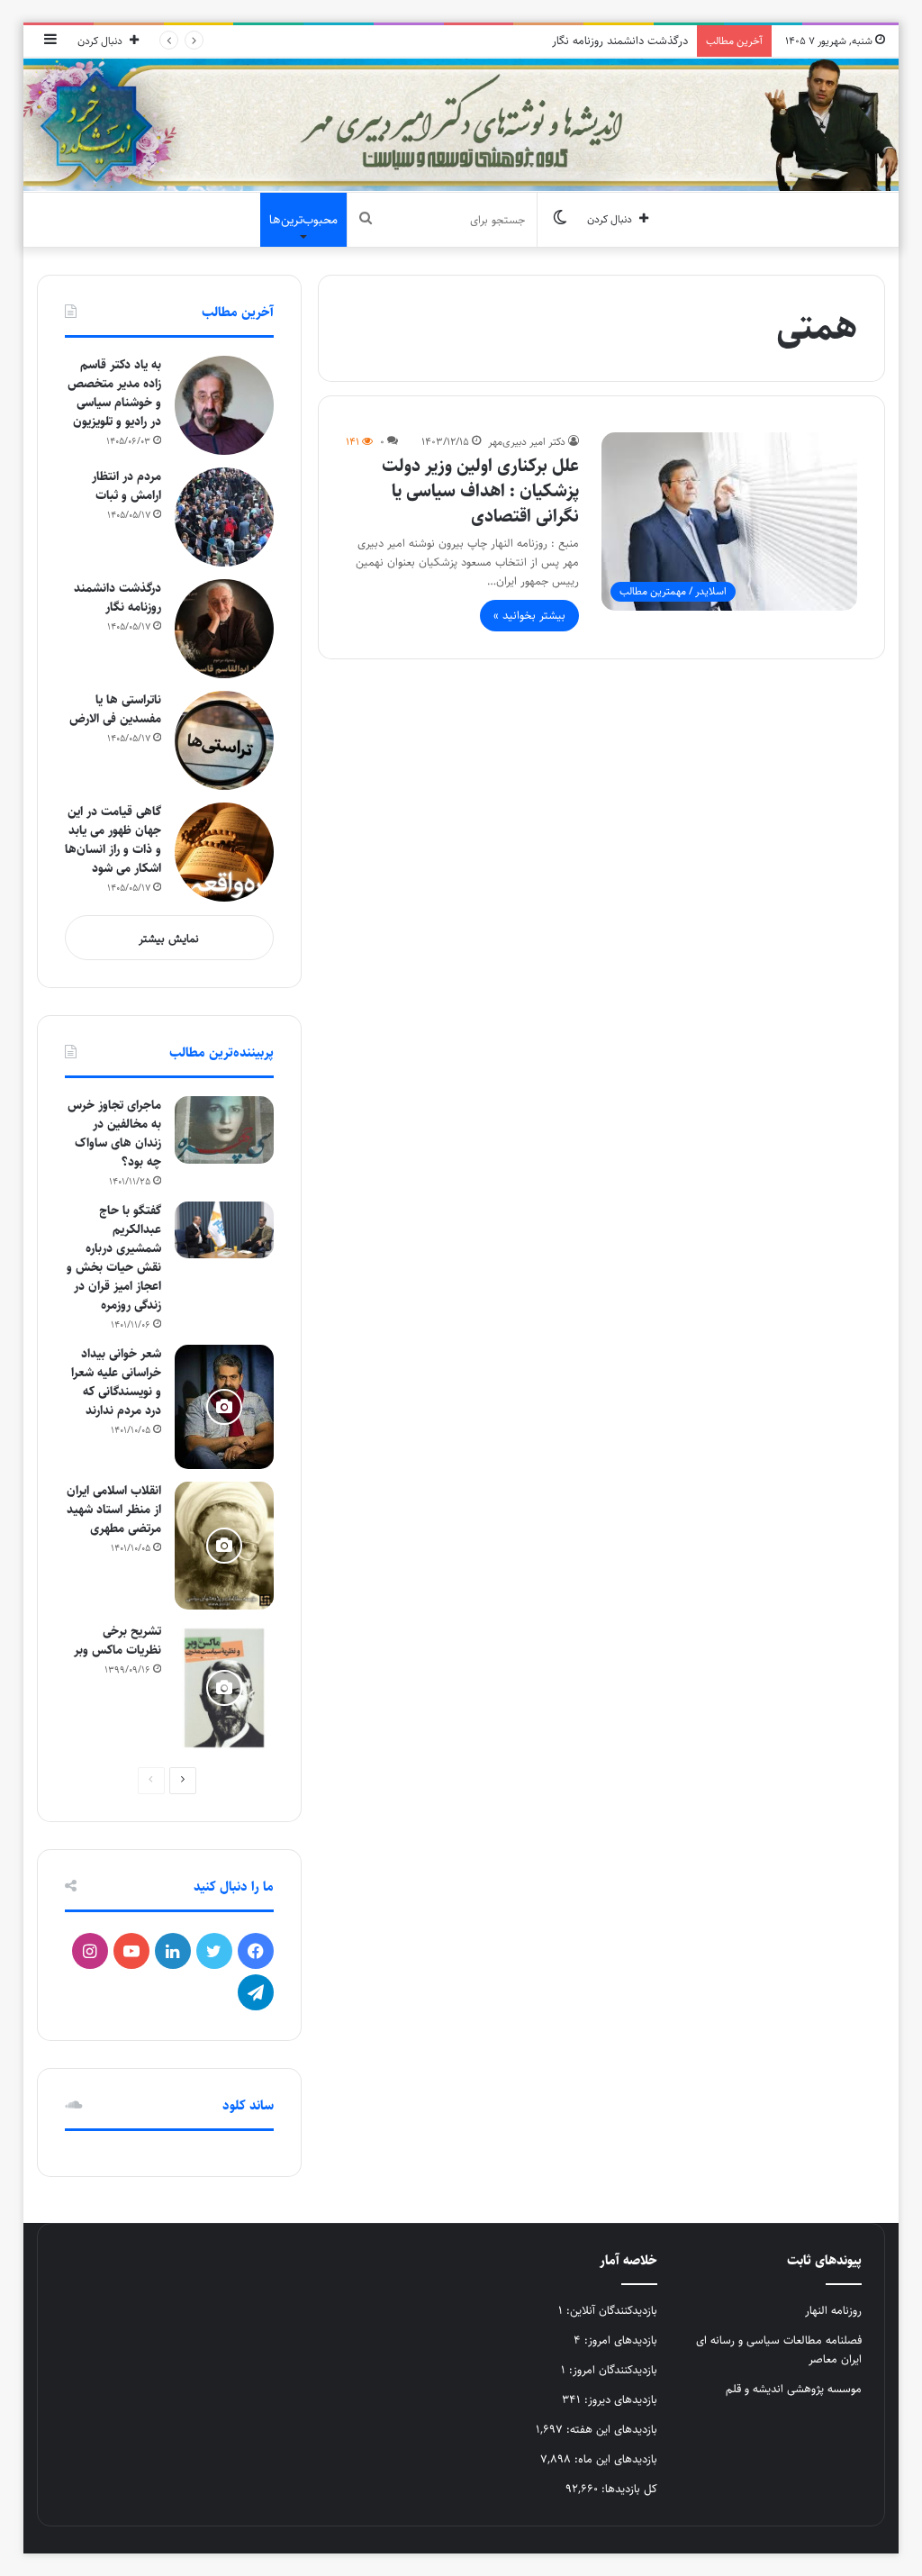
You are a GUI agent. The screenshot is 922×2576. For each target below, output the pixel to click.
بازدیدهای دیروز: (619, 2399)
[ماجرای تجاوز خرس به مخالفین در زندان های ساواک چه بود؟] (224, 1130)
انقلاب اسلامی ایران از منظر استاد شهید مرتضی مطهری (114, 1510)
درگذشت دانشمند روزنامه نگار (620, 41)
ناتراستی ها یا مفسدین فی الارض (115, 709)
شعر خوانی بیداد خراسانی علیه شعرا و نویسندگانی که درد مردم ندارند (116, 1382)
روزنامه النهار (833, 2310)
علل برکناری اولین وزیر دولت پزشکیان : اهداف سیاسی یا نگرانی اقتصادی (480, 491)
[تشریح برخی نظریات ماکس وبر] (224, 1688)
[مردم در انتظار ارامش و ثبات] (224, 517)
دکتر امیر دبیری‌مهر (527, 442)
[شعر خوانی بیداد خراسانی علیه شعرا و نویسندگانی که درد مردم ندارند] (224, 1407)
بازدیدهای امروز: (619, 2340)
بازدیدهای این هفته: (610, 2429)
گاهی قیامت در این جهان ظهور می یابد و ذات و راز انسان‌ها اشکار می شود (113, 840)
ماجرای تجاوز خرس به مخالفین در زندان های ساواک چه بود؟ (114, 1134)
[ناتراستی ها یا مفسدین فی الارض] (224, 740)
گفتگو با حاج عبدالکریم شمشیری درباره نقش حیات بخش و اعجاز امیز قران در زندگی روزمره (114, 1258)
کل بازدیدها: (628, 2489)
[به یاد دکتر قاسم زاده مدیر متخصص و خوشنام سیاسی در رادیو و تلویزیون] (224, 405)
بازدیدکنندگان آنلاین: (610, 2310)
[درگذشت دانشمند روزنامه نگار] (224, 629)
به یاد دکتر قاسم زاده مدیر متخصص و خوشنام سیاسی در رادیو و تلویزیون (114, 393)
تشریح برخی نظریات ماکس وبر (118, 1641)
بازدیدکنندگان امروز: (611, 2370)
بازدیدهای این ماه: (614, 2459)
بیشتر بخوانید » (529, 615)
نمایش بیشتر (169, 939)
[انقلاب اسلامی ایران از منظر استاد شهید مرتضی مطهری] (224, 1546)
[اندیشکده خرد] (461, 125)
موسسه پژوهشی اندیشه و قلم (794, 2389)
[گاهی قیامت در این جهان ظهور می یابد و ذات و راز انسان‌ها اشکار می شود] (224, 852)
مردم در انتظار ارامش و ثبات (127, 486)
